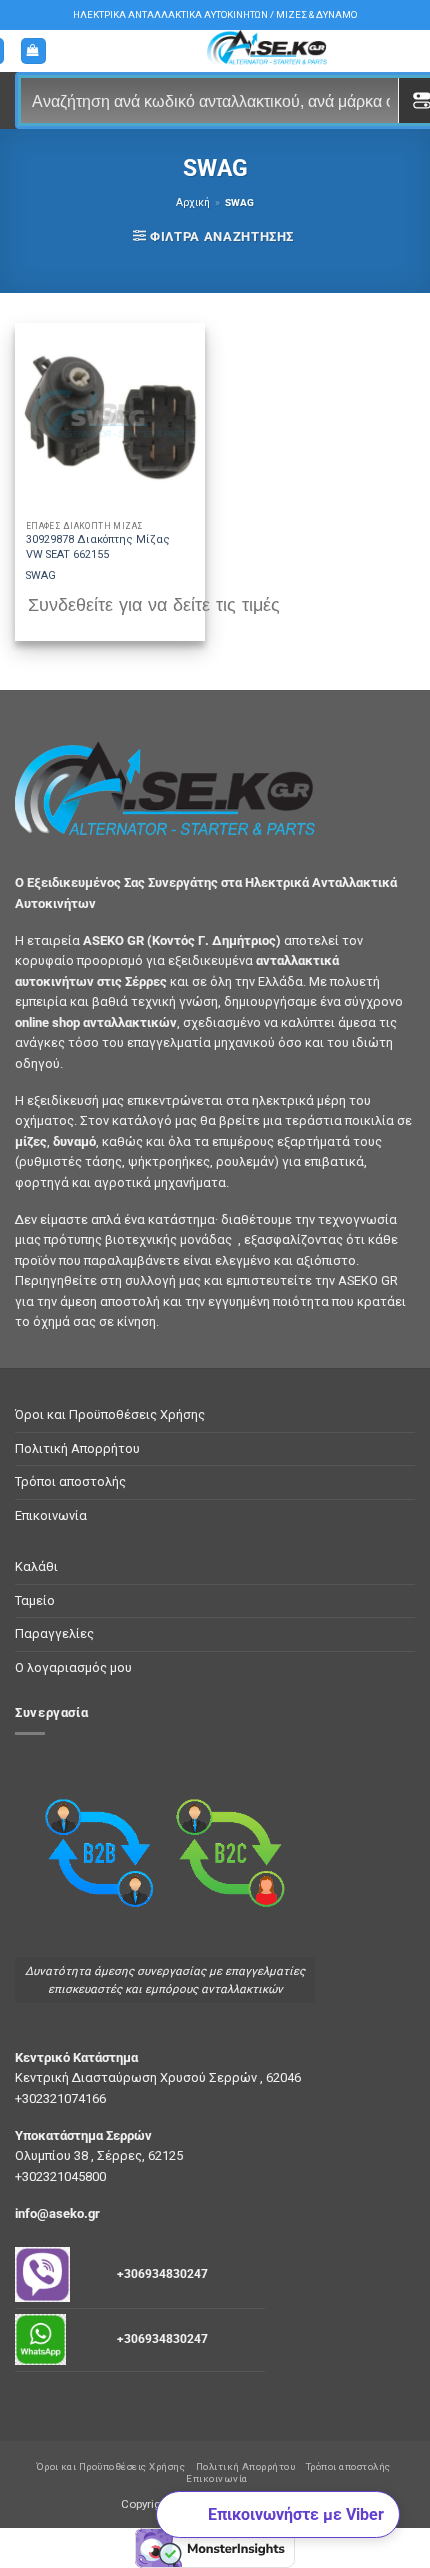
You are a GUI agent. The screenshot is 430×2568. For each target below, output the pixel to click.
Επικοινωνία (51, 1515)
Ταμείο (35, 1600)
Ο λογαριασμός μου (73, 1667)
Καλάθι (36, 1566)
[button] (34, 51)
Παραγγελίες (54, 1633)
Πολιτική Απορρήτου (77, 1448)
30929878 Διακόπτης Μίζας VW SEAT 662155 (98, 546)
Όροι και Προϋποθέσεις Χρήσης (110, 1414)
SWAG (41, 575)
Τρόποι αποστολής (70, 1481)
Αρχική (193, 202)
